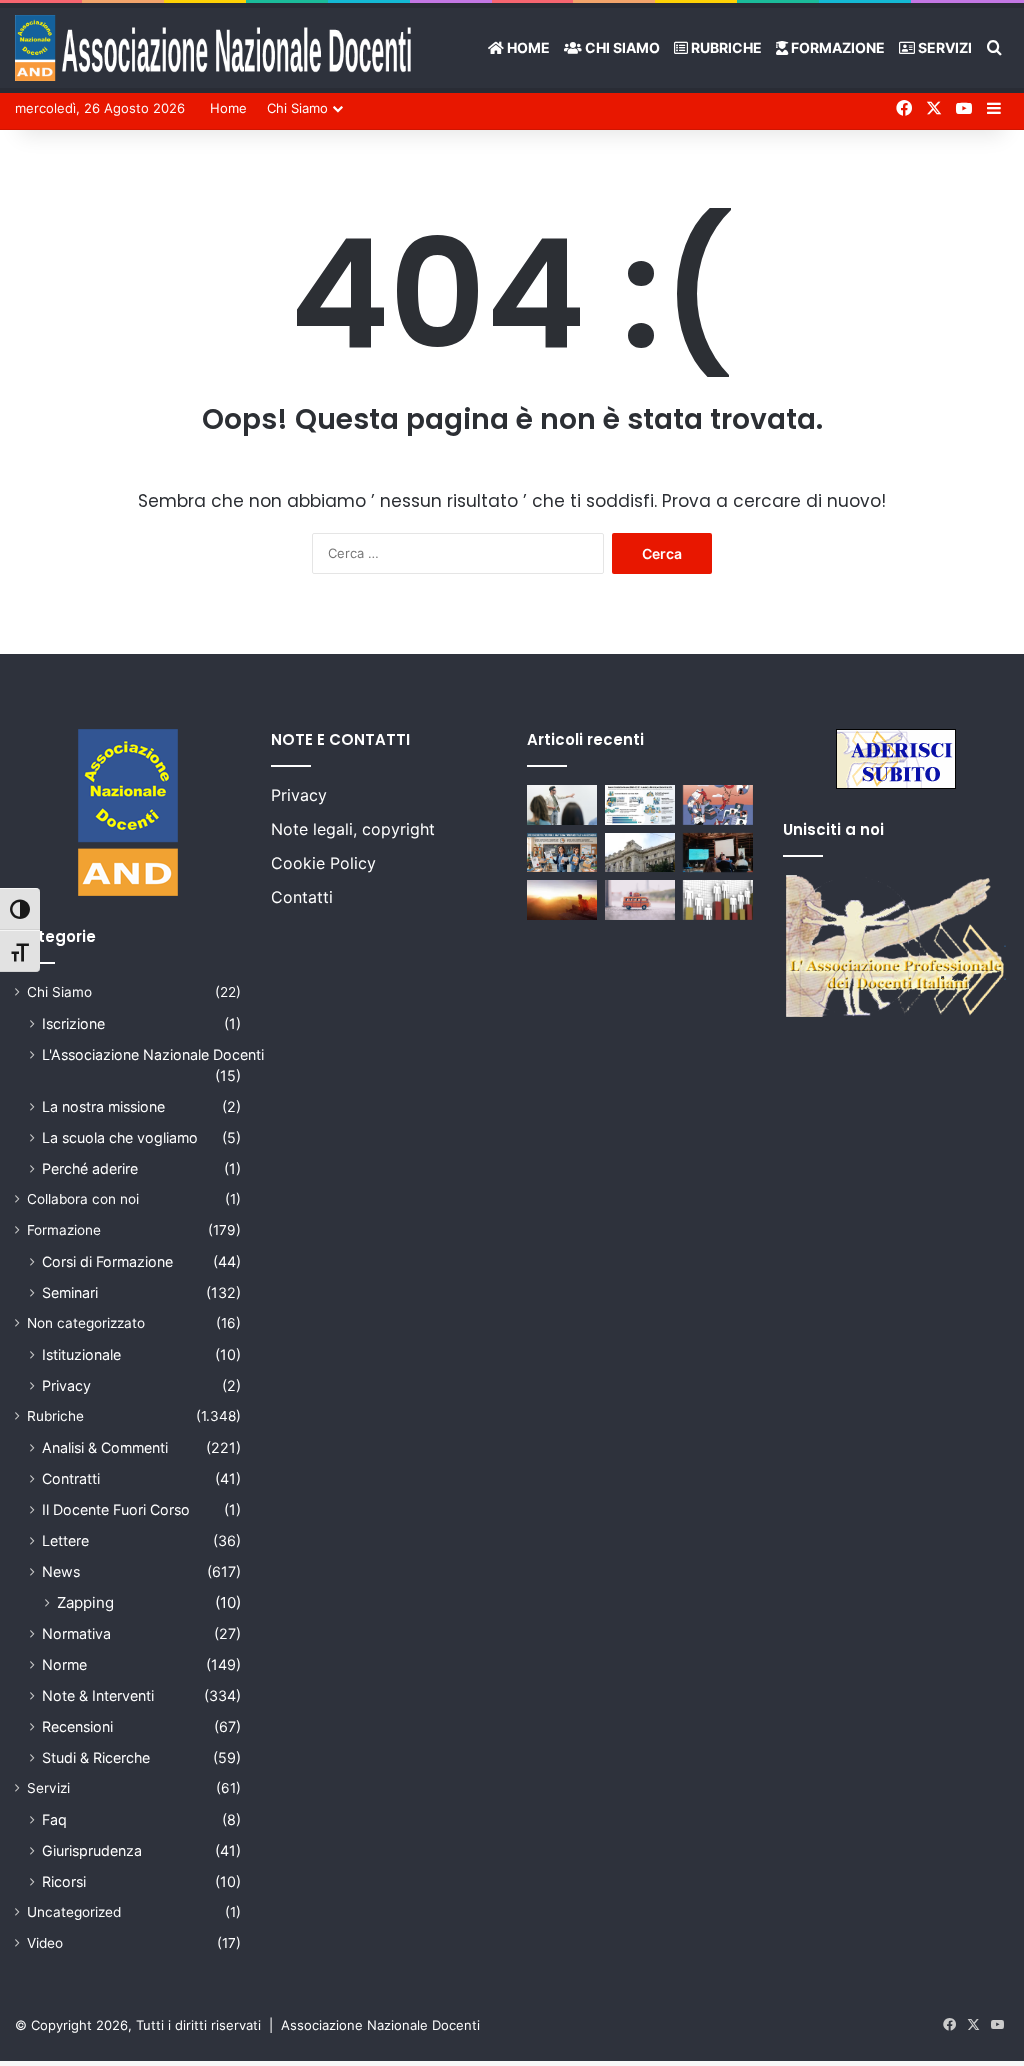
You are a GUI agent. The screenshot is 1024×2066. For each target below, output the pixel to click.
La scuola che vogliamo (120, 1137)
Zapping (85, 1602)
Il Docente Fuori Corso (116, 1509)
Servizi (943, 47)
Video (45, 1943)
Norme (64, 1664)
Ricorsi (64, 1881)
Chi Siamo (621, 47)
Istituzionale (81, 1354)
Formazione (836, 47)
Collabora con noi (83, 1199)
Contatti (302, 897)
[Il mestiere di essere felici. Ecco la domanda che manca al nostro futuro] (562, 899)
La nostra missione (103, 1106)
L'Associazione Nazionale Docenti (153, 1054)
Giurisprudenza (92, 1850)
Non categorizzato (86, 1323)
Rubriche (725, 47)
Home (527, 47)
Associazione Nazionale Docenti (380, 2025)
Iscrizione (73, 1023)
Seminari (70, 1292)
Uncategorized (74, 1912)
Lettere (65, 1540)
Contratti (71, 1478)
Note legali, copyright (353, 829)
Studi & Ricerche (96, 1757)
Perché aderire (90, 1168)
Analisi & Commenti (105, 1447)
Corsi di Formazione (107, 1261)
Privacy (66, 1385)
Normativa (76, 1633)
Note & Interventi (98, 1695)
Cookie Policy (323, 863)
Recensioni (77, 1726)
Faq (54, 1819)
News (61, 1571)
